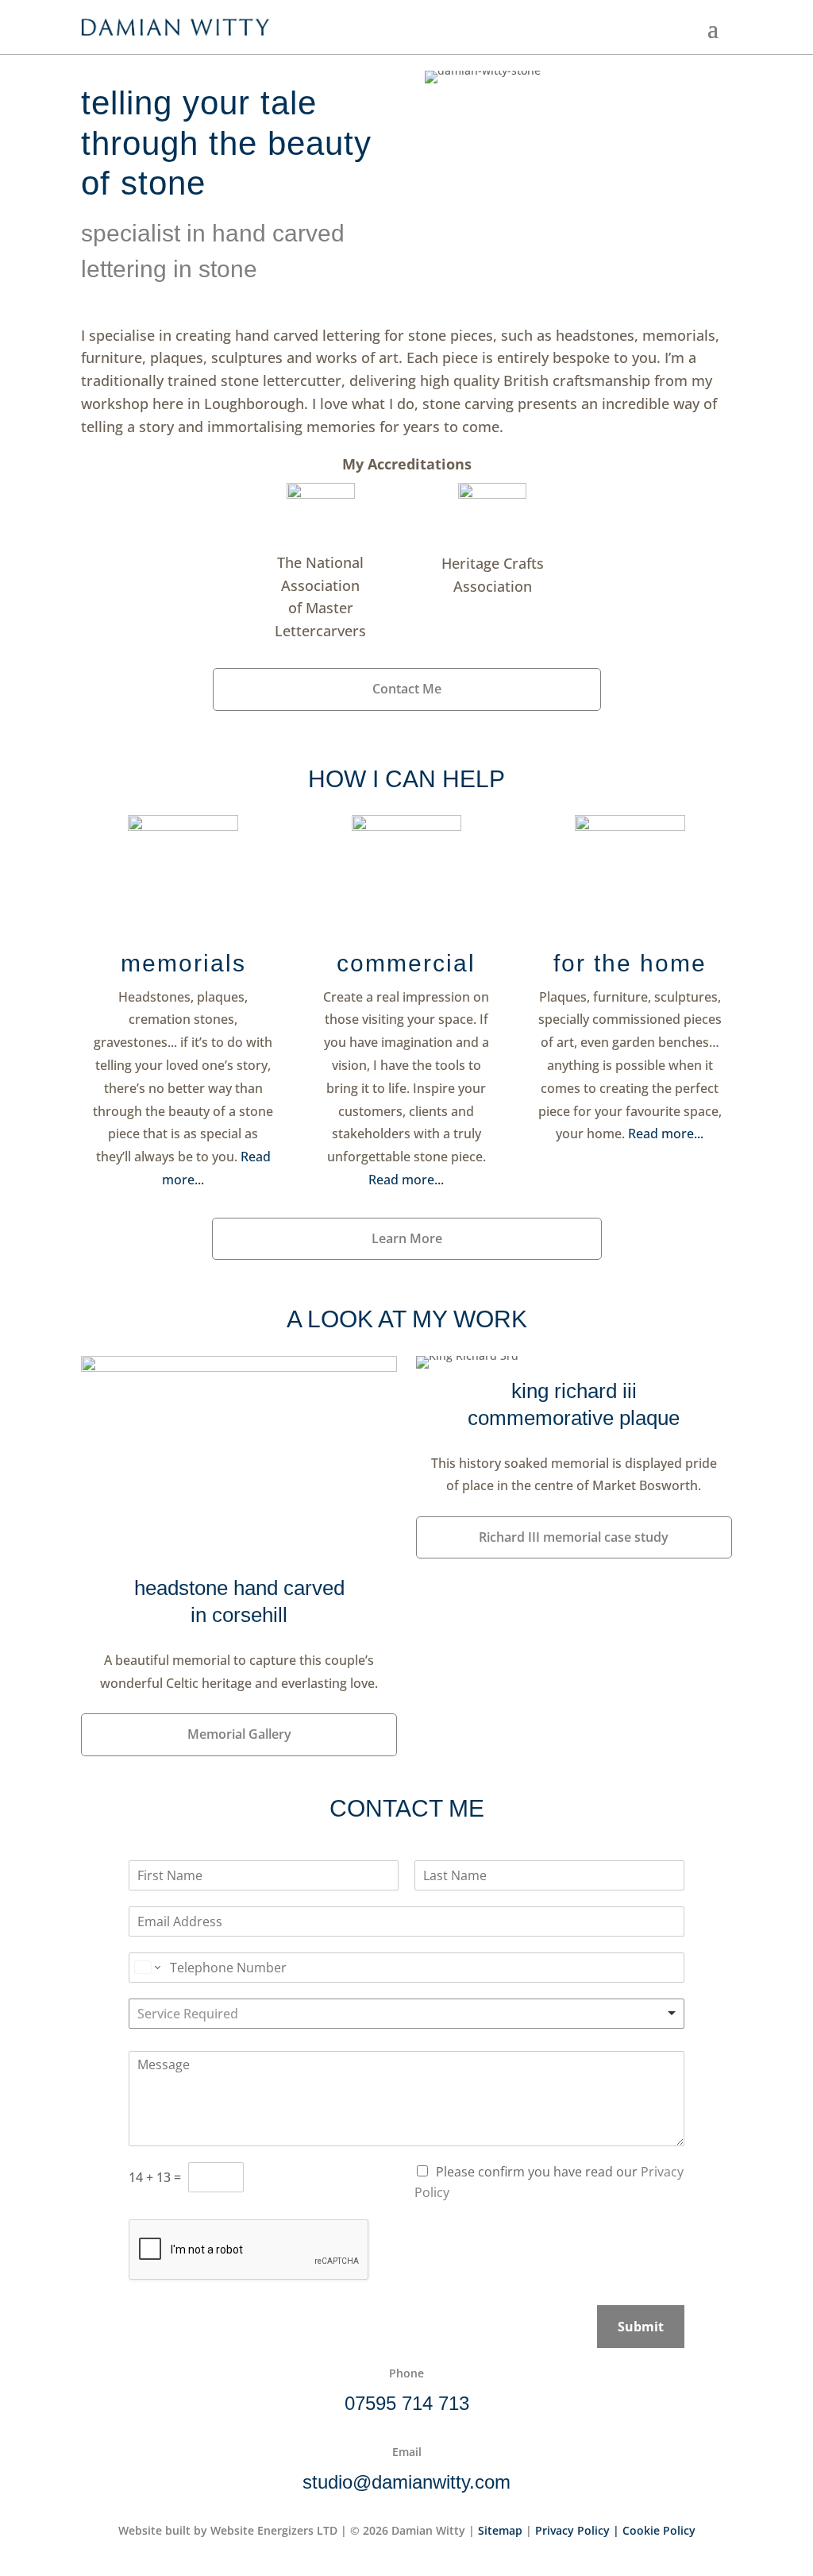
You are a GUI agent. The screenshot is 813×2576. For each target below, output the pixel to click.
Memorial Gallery (239, 1734)
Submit (641, 2327)
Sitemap (502, 2530)
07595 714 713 (407, 2403)
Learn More (407, 1238)
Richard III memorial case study (574, 1537)
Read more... (666, 1134)
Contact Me (407, 689)
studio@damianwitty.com (406, 2482)
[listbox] (406, 2014)
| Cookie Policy (654, 2530)
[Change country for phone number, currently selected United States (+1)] (146, 1968)
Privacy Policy (572, 2530)
